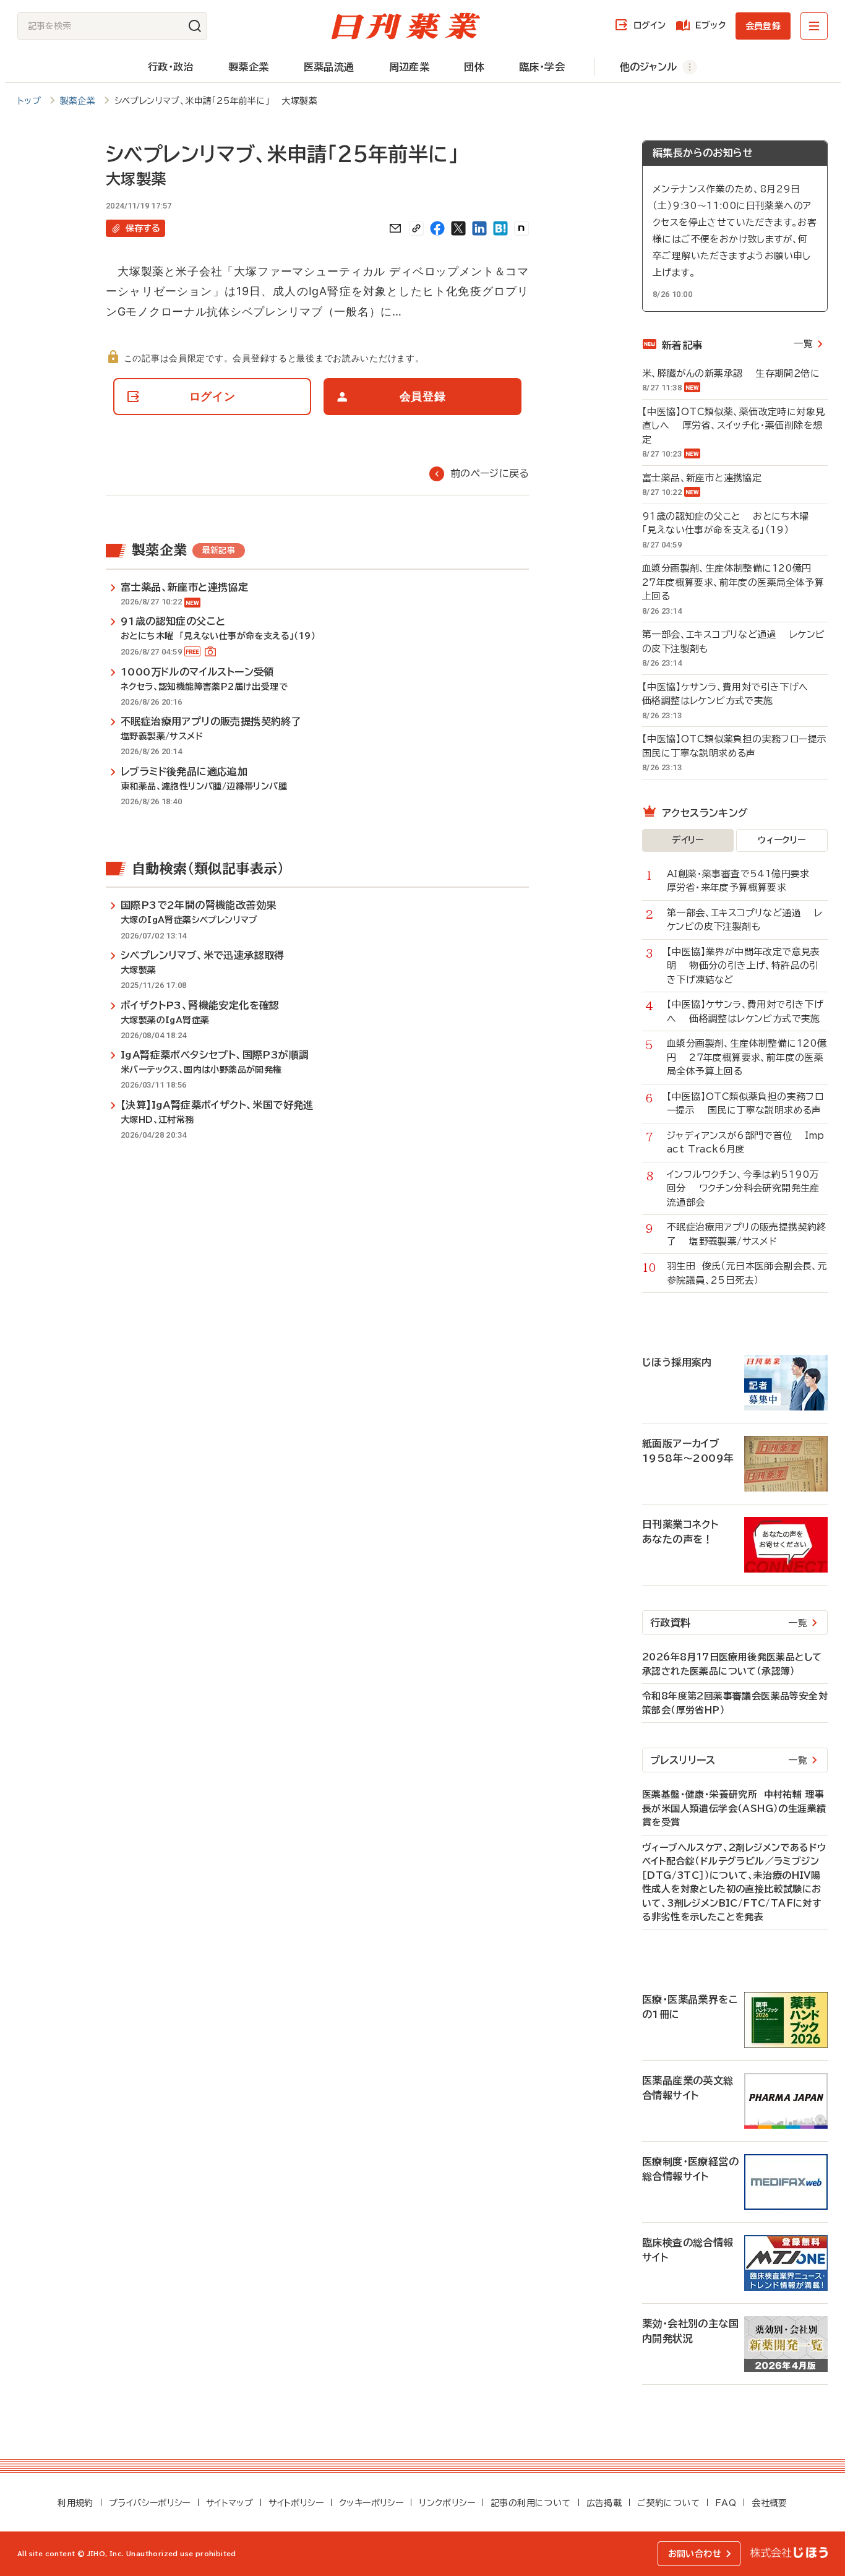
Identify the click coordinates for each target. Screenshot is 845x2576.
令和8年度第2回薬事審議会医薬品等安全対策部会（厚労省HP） (735, 1703)
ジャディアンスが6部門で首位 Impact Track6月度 (746, 1143)
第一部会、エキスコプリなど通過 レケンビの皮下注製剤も (733, 642)
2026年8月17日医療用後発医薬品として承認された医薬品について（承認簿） (732, 1664)
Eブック (710, 25)
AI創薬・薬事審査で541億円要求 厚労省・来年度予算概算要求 (745, 881)
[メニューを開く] (814, 26)
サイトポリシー (296, 2503)
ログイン (650, 25)
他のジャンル (648, 67)
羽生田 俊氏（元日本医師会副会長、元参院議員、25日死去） (747, 1273)
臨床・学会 (542, 67)
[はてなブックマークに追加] (500, 228)
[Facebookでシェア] (437, 228)
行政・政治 (171, 67)
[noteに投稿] (521, 228)
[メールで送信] (395, 228)
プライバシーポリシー (150, 2503)
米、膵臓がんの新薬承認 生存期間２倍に (731, 373)
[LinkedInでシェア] (479, 228)
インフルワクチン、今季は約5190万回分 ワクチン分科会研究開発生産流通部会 (743, 1188)
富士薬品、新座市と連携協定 (708, 478)
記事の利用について (531, 2503)
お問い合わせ (695, 2554)
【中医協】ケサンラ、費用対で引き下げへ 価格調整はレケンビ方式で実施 (731, 694)
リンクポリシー (447, 2503)
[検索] (195, 26)
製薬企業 (249, 67)
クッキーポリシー (371, 2503)
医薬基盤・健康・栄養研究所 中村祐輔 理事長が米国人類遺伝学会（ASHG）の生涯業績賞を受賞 (734, 1808)
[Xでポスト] (458, 228)
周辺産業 (410, 67)
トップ (29, 101)
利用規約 (75, 2503)
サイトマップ (229, 2503)
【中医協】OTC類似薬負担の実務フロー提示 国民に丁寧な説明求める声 (735, 746)
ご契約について (668, 2503)
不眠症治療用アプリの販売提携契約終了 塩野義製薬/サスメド (747, 1234)
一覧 (803, 344)
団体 (474, 67)
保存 (143, 228)
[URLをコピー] (416, 228)
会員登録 (763, 26)
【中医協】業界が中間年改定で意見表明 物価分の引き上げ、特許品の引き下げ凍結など (744, 966)
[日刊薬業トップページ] (406, 26)
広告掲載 (604, 2503)
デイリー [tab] (688, 840)
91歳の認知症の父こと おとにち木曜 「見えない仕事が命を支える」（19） (729, 523)
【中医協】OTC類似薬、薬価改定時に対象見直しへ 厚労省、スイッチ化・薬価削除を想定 (733, 426)
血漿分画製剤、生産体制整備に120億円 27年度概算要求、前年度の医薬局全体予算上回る (733, 582)
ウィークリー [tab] (782, 840)
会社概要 (770, 2503)
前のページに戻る (490, 473)
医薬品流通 (329, 67)
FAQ (726, 2503)
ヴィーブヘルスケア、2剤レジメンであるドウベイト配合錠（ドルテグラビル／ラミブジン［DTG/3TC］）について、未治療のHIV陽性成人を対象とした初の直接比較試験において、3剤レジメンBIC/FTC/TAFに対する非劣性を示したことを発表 (734, 1883)
